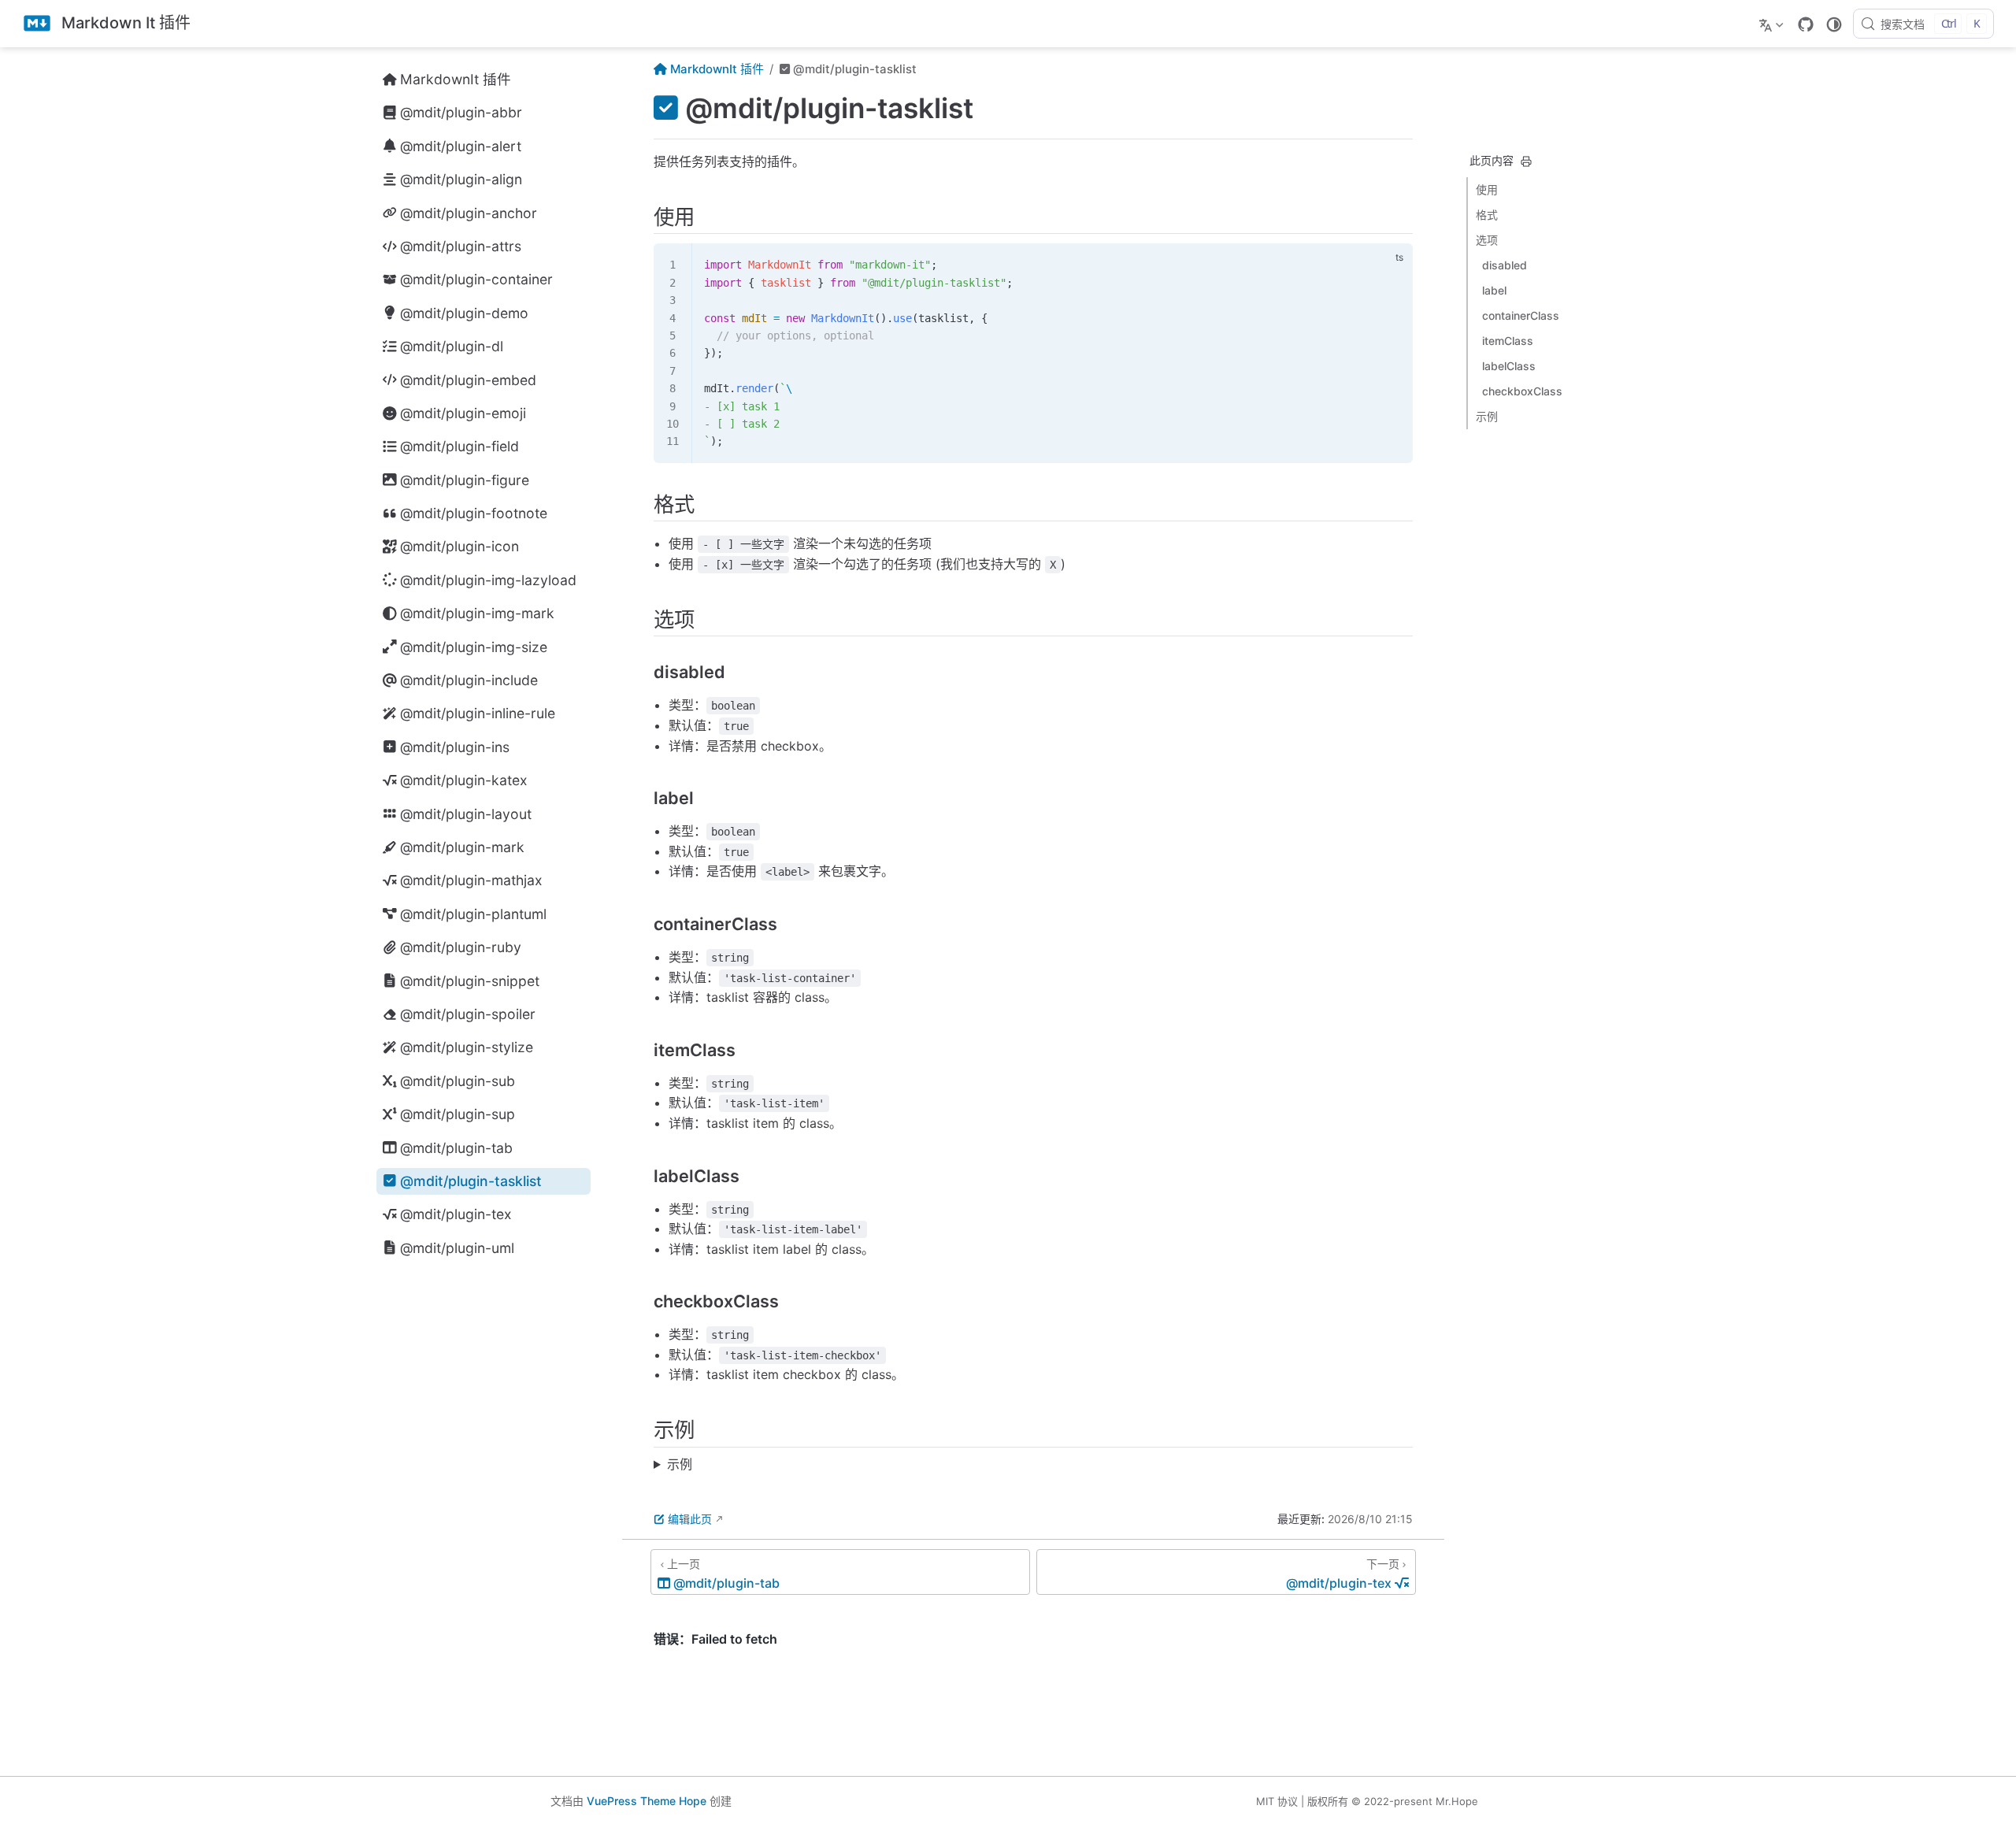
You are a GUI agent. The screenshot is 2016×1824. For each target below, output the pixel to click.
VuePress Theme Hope (647, 1801)
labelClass (1509, 366)
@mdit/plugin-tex (456, 1214)
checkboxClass (1522, 391)
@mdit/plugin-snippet (470, 981)
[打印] (1526, 161)
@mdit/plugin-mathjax (471, 880)
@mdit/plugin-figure (465, 480)
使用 (1487, 189)
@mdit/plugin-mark (462, 847)
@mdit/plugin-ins (455, 747)
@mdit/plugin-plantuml (473, 914)
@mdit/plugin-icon (460, 546)
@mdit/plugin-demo (464, 313)
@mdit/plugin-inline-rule (478, 713)
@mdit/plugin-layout (466, 814)
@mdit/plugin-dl (452, 346)
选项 (1487, 240)
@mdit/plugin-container (476, 279)
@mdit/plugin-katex (464, 780)
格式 (1487, 215)
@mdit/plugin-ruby (461, 947)
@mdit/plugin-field (460, 446)
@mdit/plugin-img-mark (477, 613)
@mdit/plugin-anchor (469, 213)
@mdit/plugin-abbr (461, 112)
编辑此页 (690, 1519)
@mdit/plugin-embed (468, 380)
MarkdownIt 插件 (456, 79)
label (1494, 290)
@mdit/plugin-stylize (467, 1047)
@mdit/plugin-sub (458, 1081)
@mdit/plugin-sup (458, 1114)
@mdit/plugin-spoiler (468, 1014)
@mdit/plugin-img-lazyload (488, 580)
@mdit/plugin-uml (457, 1248)
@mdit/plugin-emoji (463, 413)
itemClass (1508, 341)
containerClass (1521, 315)
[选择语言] (1773, 24)
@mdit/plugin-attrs (461, 246)
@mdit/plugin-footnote (474, 513)
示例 (1487, 416)
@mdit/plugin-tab (456, 1148)
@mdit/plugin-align (461, 179)
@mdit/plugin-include (469, 680)
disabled (1505, 265)
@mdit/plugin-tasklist (471, 1181)
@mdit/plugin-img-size (474, 647)
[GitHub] (1806, 24)
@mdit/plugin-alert (461, 146)
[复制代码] (1392, 265)
